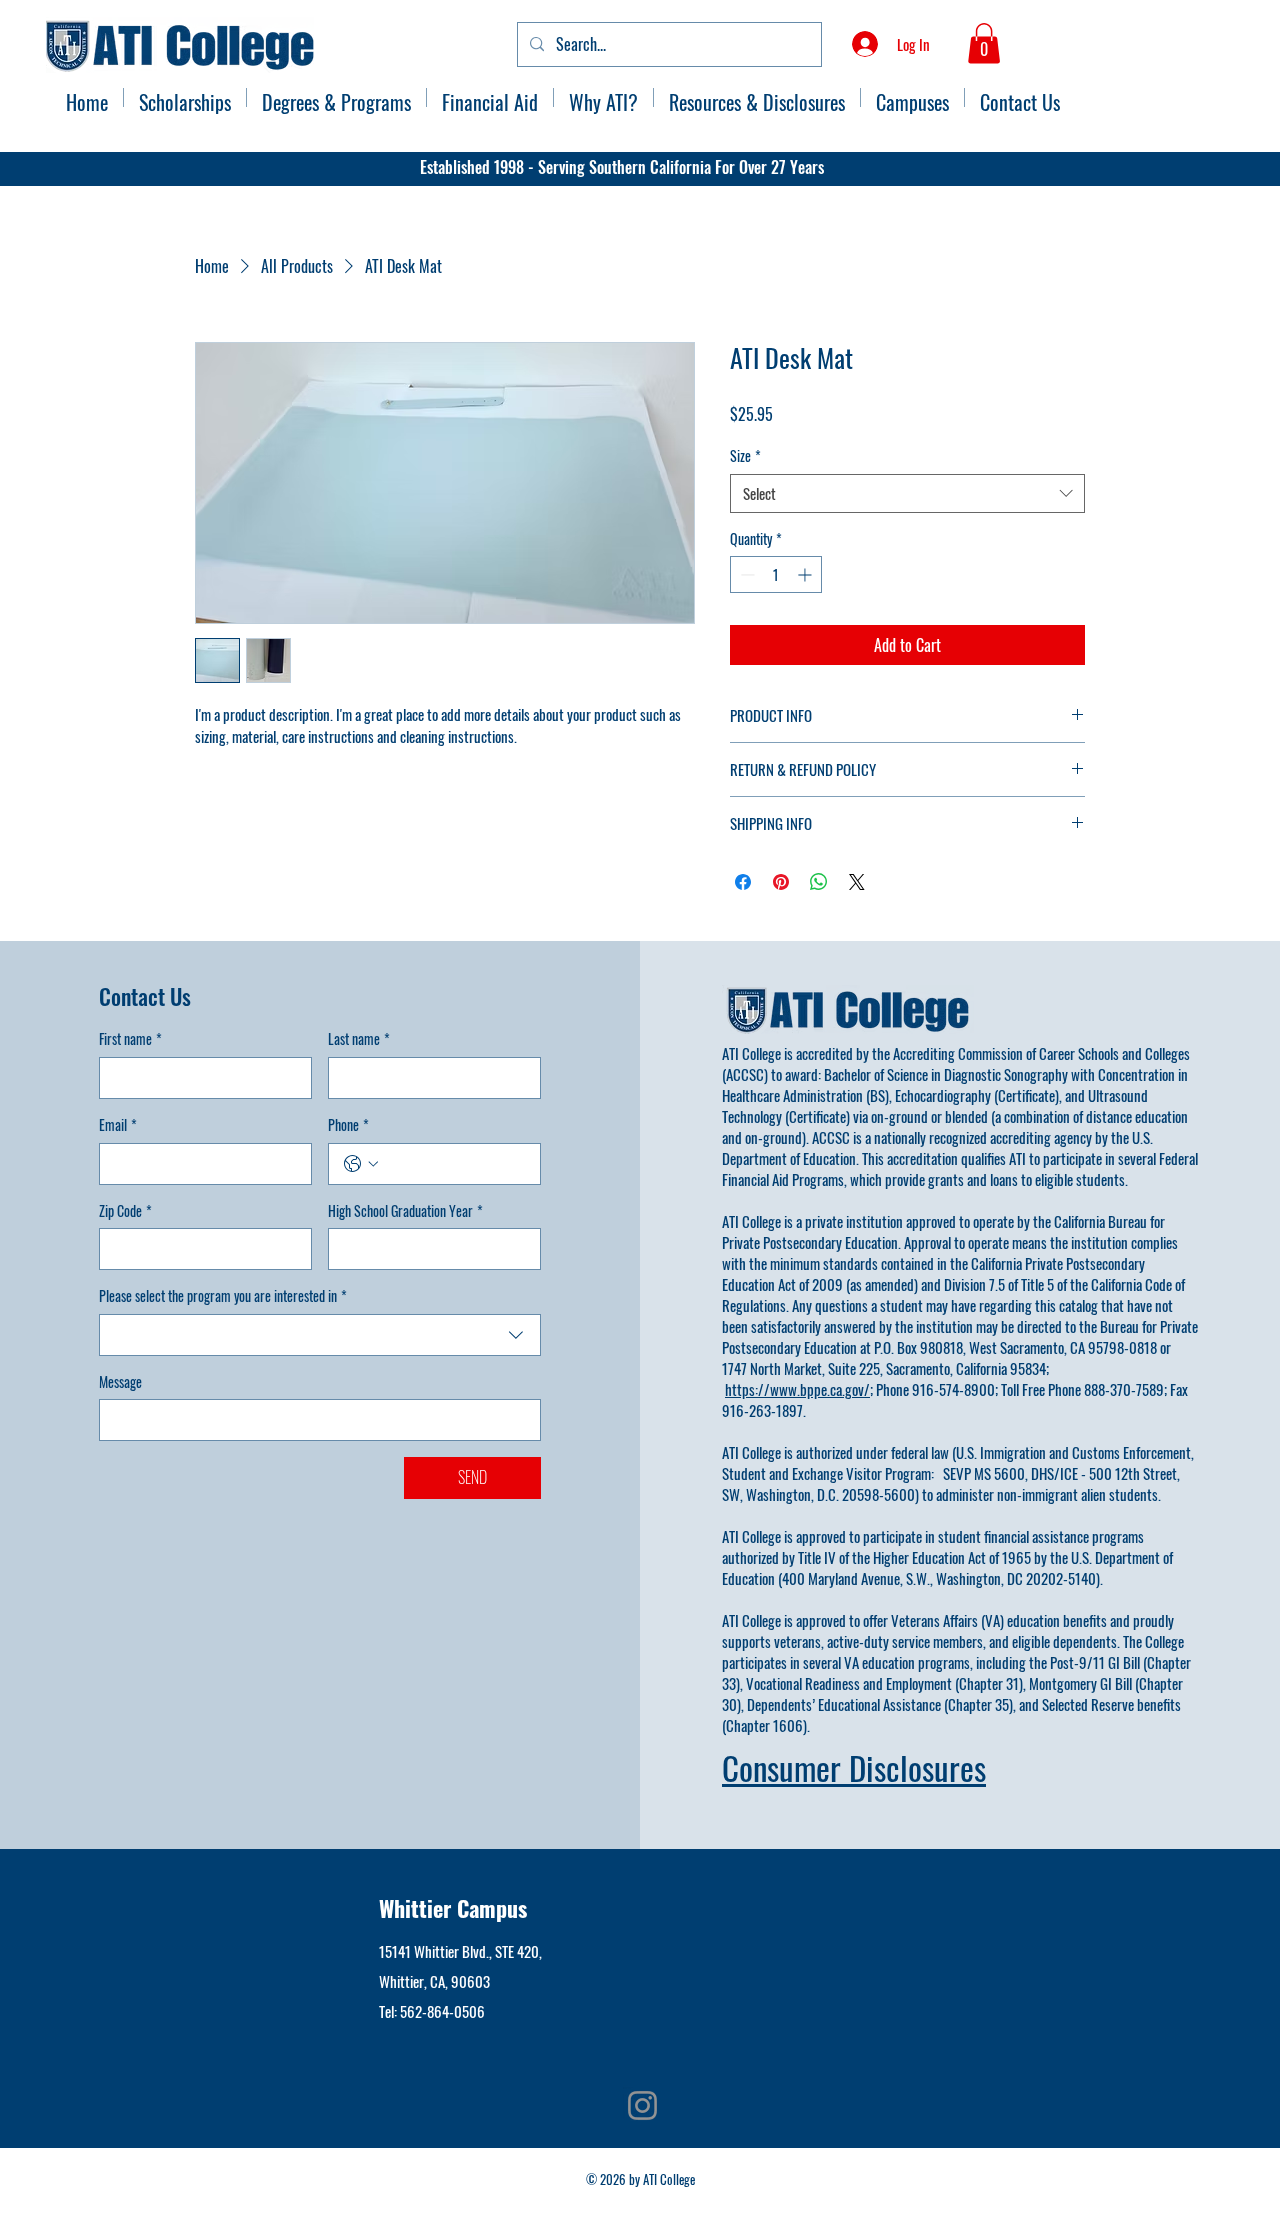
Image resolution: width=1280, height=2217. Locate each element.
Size (745, 456)
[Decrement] (745, 574)
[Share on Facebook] (743, 882)
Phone (348, 1125)
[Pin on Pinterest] (781, 882)
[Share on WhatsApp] (819, 882)
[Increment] (806, 574)
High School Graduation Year (405, 1211)
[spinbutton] (776, 574)
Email (118, 1125)
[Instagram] (642, 2105)
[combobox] (907, 493)
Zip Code (125, 1211)
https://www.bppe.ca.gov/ (797, 1389)
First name (130, 1039)
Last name (359, 1039)
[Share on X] (857, 882)
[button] (984, 43)
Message (120, 1382)
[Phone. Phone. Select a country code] (361, 1164)
